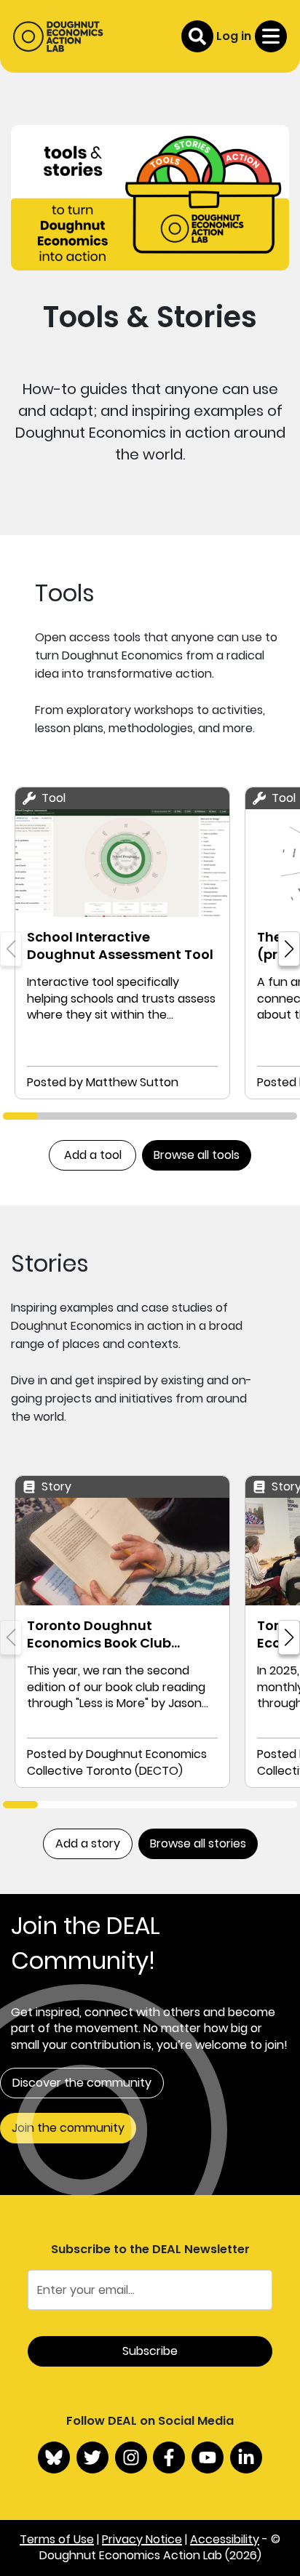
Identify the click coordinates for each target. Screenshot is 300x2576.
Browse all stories (198, 1843)
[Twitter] (92, 2457)
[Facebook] (169, 2457)
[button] (289, 949)
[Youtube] (208, 2457)
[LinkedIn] (246, 2457)
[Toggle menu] (271, 36)
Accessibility (225, 2539)
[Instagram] (131, 2457)
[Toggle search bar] (197, 36)
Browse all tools (197, 1155)
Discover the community (82, 2083)
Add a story (88, 1843)
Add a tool (93, 1155)
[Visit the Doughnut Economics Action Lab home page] (58, 36)
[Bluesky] (54, 2457)
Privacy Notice (142, 2539)
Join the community (68, 2128)
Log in (234, 36)
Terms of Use (57, 2539)
